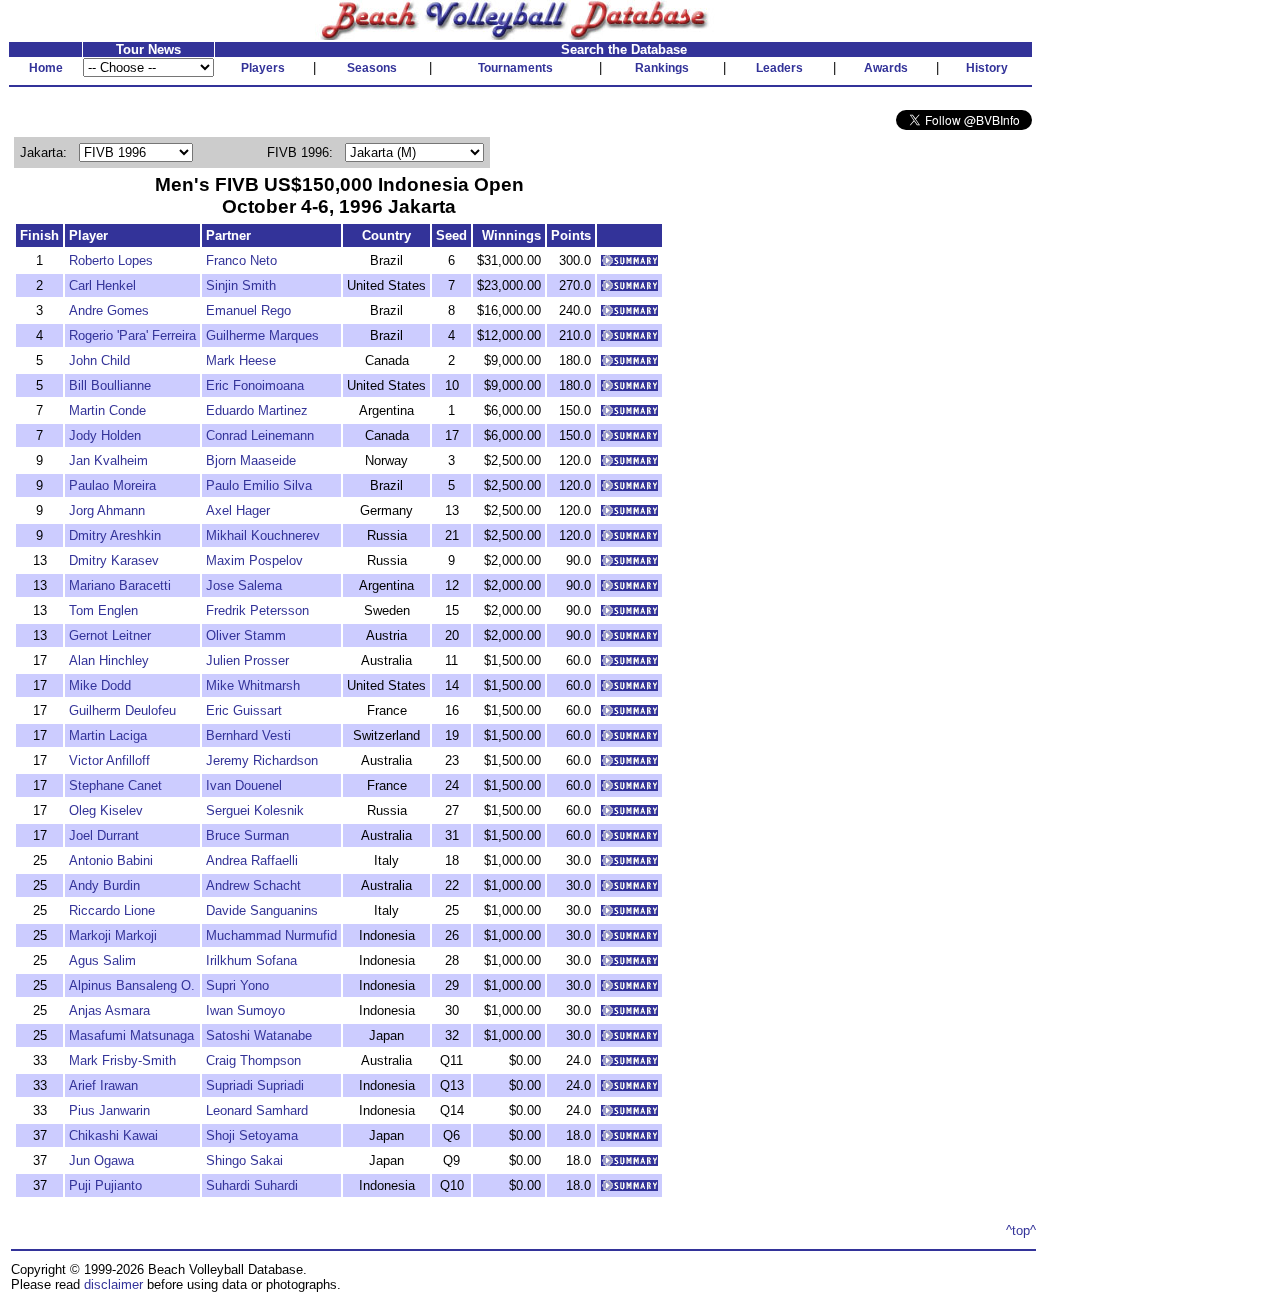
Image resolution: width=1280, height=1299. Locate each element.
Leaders (779, 68)
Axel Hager (238, 510)
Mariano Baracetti (120, 585)
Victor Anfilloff (109, 760)
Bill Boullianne (110, 385)
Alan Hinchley (109, 660)
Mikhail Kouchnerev (263, 535)
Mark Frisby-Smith (122, 1060)
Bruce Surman (247, 835)
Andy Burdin (104, 885)
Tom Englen (103, 610)
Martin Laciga (108, 735)
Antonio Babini (111, 860)
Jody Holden (105, 435)
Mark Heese (241, 360)
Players (263, 68)
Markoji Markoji (113, 935)
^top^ (1021, 1230)
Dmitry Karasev (114, 560)
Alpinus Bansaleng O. (132, 985)
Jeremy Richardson (262, 760)
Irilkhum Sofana (251, 960)
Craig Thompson (253, 1060)
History (987, 68)
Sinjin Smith (241, 285)
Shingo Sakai (244, 1160)
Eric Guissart (244, 710)
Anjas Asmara (109, 1010)
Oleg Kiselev (106, 810)
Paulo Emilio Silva (259, 485)
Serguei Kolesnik (255, 810)
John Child (99, 360)
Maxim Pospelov (254, 560)
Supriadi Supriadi (255, 1085)
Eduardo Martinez (257, 410)
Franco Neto (241, 260)
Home (46, 68)
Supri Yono (237, 985)
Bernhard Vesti (248, 735)
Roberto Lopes (111, 260)
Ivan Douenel (244, 785)
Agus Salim (102, 960)
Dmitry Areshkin (115, 535)
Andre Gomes (109, 310)
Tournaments (515, 68)
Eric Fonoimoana (255, 385)
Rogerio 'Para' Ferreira (132, 335)
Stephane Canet (115, 785)
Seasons (372, 68)
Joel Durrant (104, 835)
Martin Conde (107, 410)
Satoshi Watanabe (259, 1035)
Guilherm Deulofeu (122, 710)
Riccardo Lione (112, 910)
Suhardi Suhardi (252, 1185)
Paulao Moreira (112, 485)
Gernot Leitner (110, 635)
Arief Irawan (103, 1085)
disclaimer (113, 1284)
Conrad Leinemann (260, 435)
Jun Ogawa (101, 1160)
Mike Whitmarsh (253, 685)
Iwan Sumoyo (245, 1010)
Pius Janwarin (109, 1110)
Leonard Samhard (257, 1110)
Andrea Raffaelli (252, 860)
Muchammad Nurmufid (271, 935)
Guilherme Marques (262, 335)
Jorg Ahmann (107, 510)
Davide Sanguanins (262, 910)
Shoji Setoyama (252, 1135)
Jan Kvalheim (108, 460)
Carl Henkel (102, 285)
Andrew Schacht (253, 885)
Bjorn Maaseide (251, 460)
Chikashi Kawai (113, 1135)
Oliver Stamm (246, 635)
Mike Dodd (100, 685)
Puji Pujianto (105, 1185)
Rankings (662, 68)
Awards (886, 68)
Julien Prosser (247, 660)
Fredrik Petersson (257, 610)
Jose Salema (244, 585)
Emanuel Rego (248, 310)
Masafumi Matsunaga (131, 1035)
